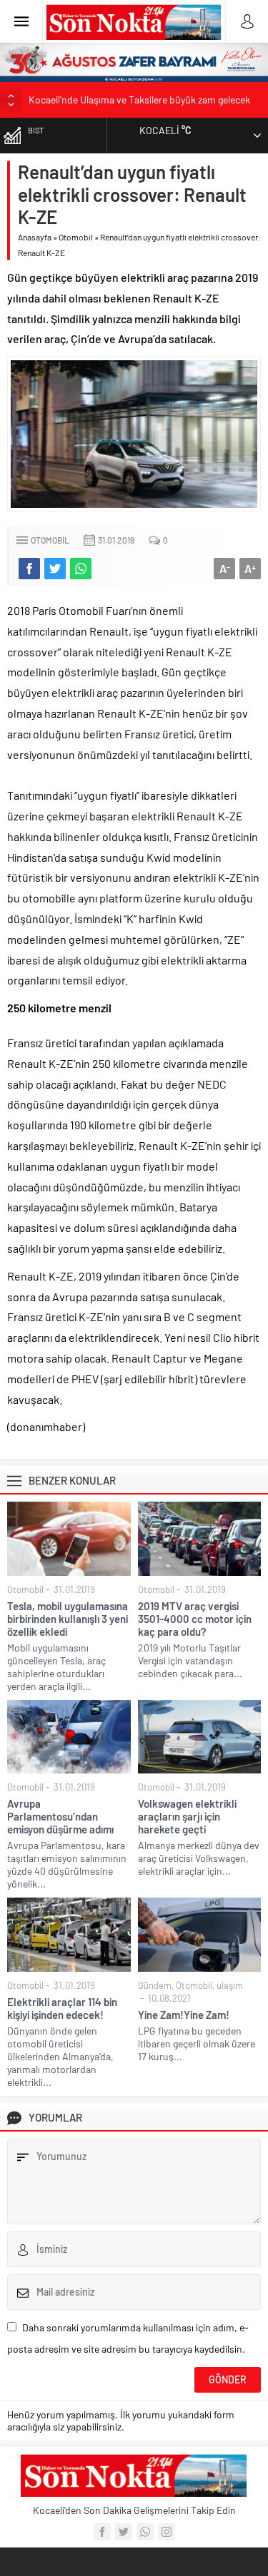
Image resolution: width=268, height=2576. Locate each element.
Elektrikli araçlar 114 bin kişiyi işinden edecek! (62, 2008)
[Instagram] (167, 2532)
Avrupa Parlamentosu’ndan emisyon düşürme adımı (60, 1816)
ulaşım (230, 1985)
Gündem (155, 1985)
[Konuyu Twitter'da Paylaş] (55, 569)
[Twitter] (124, 2532)
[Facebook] (102, 2532)
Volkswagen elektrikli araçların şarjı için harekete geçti (187, 1816)
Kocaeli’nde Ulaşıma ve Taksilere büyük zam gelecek (139, 100)
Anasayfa (35, 237)
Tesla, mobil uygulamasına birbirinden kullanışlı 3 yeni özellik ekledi (68, 1619)
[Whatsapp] (145, 2532)
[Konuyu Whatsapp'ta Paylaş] (81, 569)
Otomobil (76, 237)
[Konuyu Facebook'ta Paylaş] (29, 569)
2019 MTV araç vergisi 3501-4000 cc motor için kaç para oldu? (195, 1619)
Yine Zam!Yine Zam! (184, 2015)
